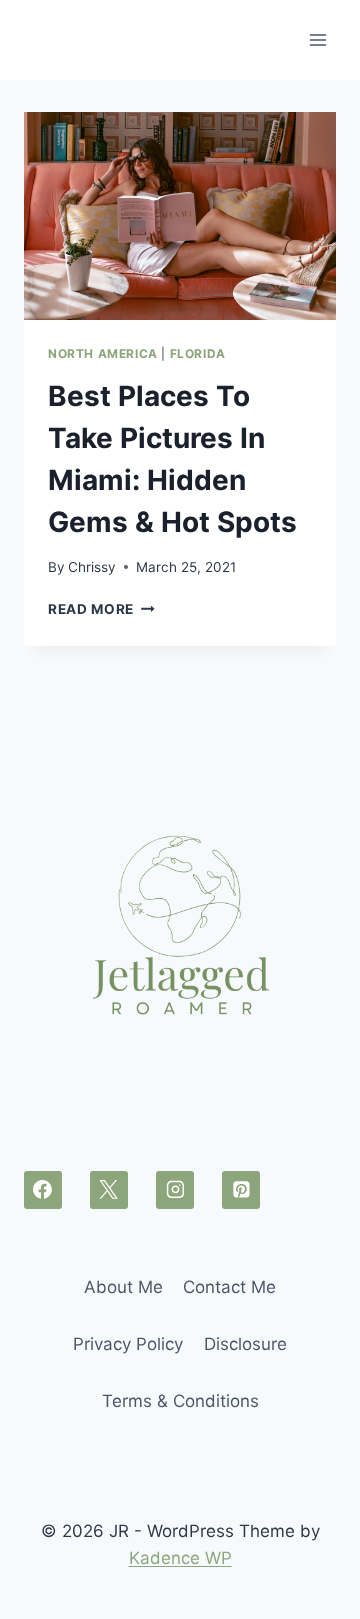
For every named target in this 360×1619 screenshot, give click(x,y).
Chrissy (92, 567)
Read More (101, 609)
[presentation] (180, 216)
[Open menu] (317, 39)
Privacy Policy (128, 1344)
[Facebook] (43, 1190)
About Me (123, 1287)
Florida (198, 353)
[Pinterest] (241, 1190)
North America (103, 353)
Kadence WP (180, 1558)
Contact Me (229, 1287)
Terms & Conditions (180, 1401)
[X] (109, 1190)
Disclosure (245, 1344)
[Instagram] (175, 1190)
